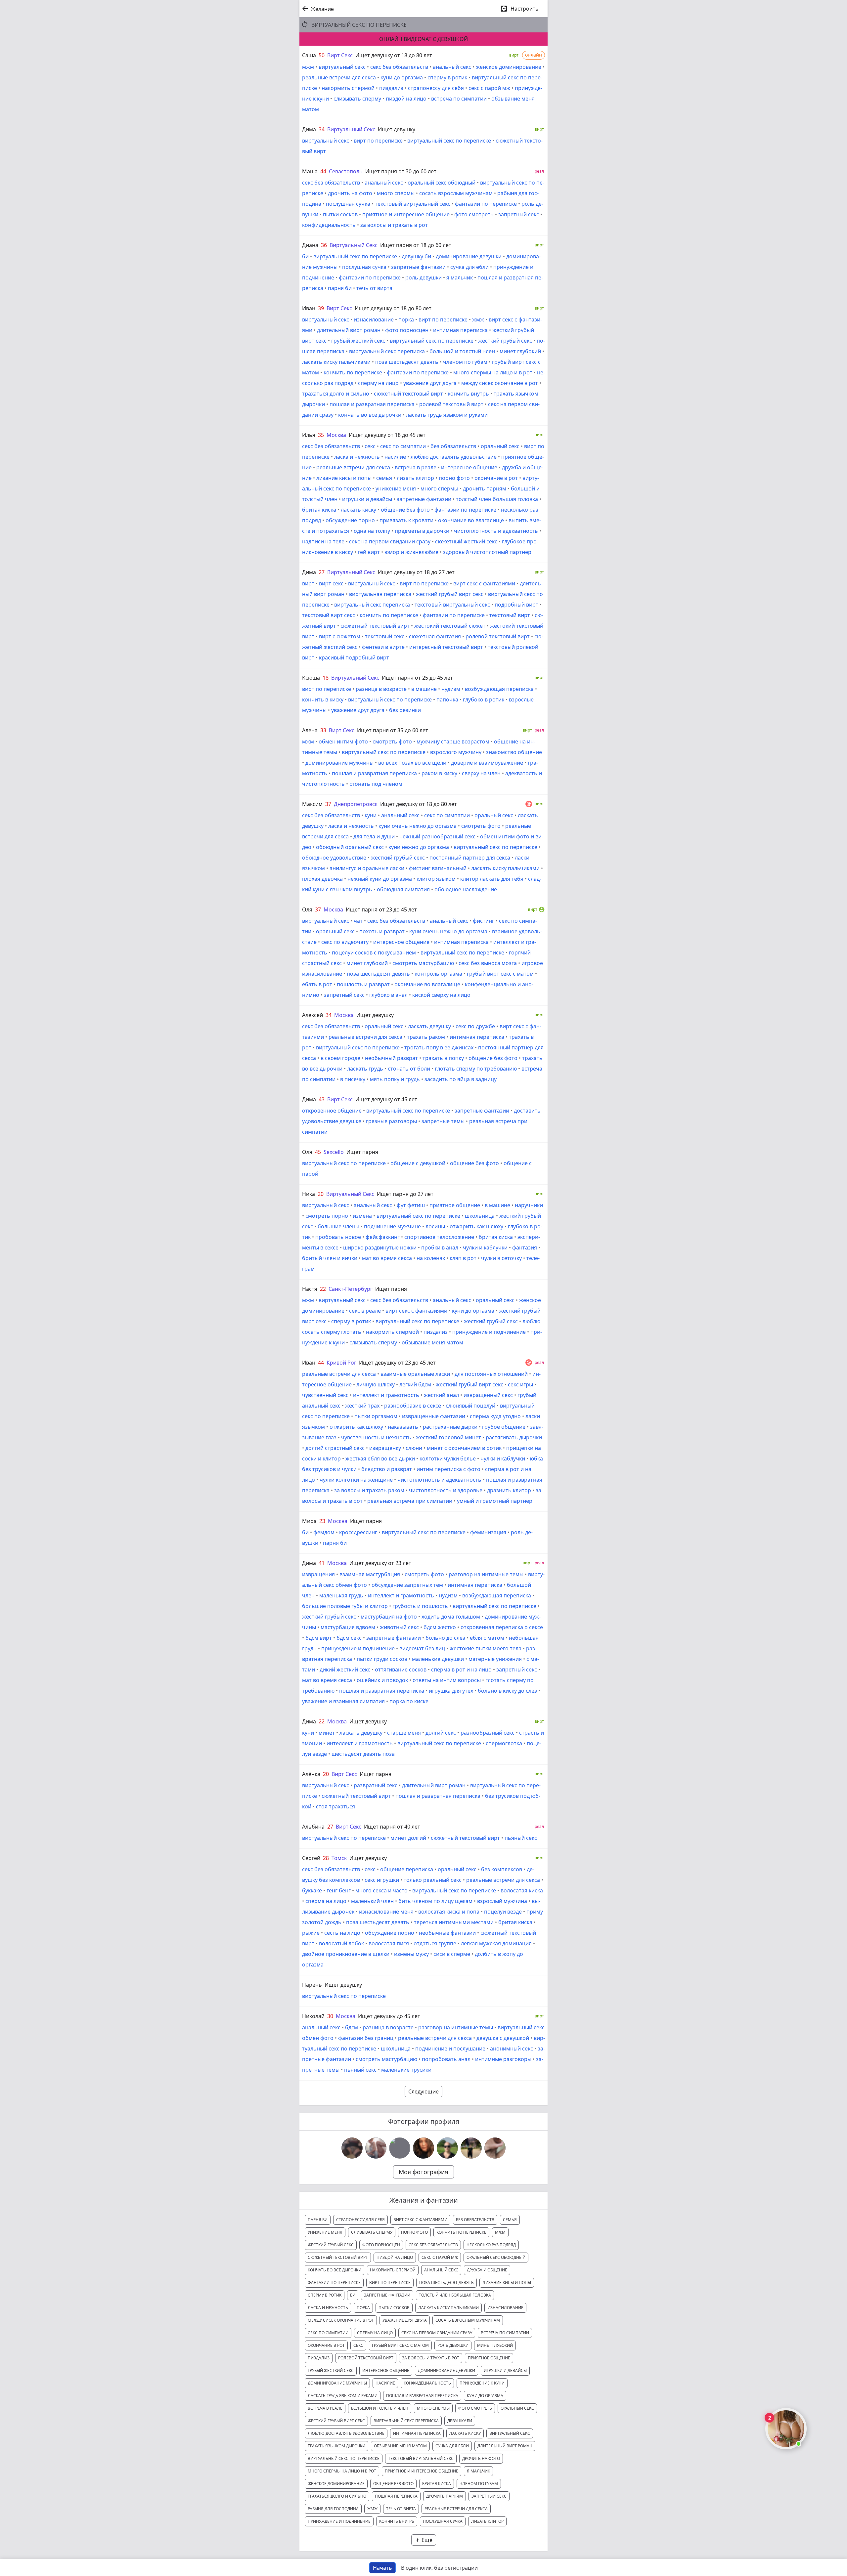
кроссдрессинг (358, 1532)
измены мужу (411, 1954)
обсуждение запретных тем (407, 1585)
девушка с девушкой (503, 2038)
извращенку (385, 1448)
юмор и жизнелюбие (411, 552)
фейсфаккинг (383, 1237)
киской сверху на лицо (441, 995)
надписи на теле (323, 541)
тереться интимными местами (454, 1922)
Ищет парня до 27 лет (405, 1194)
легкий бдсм (415, 1384)
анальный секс (452, 67)
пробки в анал (440, 1247)
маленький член (372, 1901)
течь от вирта (374, 288)
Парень (312, 1985)
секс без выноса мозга (488, 963)
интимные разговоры (503, 2059)
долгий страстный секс (335, 1448)
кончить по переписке (353, 372)
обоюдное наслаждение (466, 889)
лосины (435, 1226)
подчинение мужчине (392, 1226)
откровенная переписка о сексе (502, 1627)
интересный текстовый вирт (446, 647)
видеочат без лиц (422, 1648)
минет (327, 1733)
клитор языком (436, 879)
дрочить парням (485, 488)
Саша (309, 55)
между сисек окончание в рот (500, 383)
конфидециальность (329, 225)
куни (371, 815)
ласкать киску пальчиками (336, 362)
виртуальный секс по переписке (449, 141)
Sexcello (334, 1152)
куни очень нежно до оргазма (418, 826)
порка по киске (409, 1701)
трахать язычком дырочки (336, 2446)
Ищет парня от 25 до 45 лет (417, 678)
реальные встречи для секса (339, 77)
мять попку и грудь (395, 1079)
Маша (310, 171)
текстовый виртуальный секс (413, 204)
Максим (312, 804)
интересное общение (469, 467)
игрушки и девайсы (367, 499)
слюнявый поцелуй (470, 1406)
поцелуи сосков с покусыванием (374, 952)
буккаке (312, 1890)
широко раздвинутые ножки (380, 1247)
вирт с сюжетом (340, 636)
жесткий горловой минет (448, 1437)
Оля (307, 909)
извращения (318, 1574)
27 (322, 572)
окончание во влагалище (471, 520)
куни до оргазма (402, 77)
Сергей (311, 1858)
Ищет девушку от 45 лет (386, 1099)
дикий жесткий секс (345, 1669)
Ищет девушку (397, 129)
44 (323, 171)
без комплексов (502, 1869)
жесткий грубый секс (505, 341)
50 (322, 55)
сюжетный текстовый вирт (408, 394)
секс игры (520, 1384)
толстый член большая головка (497, 499)
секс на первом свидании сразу (390, 541)
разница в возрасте (381, 689)
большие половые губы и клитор (345, 1606)
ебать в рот (317, 984)
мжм (308, 67)
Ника (309, 1194)
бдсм (352, 2027)
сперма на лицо (326, 1901)
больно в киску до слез (507, 1691)
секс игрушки (382, 1880)
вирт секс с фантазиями (484, 583)
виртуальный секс (342, 67)
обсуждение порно (350, 520)
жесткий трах (362, 1406)
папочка (447, 699)
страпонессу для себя (436, 88)
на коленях (431, 1258)
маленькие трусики (406, 2070)
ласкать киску (358, 510)
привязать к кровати (406, 520)
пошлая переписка (396, 2496)
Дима (309, 129)
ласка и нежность (357, 457)
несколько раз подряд (491, 2245)
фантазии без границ (366, 2038)
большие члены (338, 1226)
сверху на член (481, 773)
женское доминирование (509, 67)
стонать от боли (409, 1069)
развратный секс (376, 1785)
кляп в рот (463, 1258)
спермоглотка (504, 1743)
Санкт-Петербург (351, 1289)
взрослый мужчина (502, 1901)
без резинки (405, 710)
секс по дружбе (475, 1026)
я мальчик (460, 277)
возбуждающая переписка (499, 689)
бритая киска (319, 510)
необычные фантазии (447, 1933)
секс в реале (365, 1311)
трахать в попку (443, 1058)
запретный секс (519, 214)
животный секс (399, 1627)
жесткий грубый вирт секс (450, 594)
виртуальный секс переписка (387, 351)
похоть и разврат (382, 931)
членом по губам (465, 362)
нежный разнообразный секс (437, 836)
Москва (336, 435)
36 (324, 245)
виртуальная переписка (380, 594)
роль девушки (423, 277)
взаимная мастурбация (370, 1574)
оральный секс (500, 446)
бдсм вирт (319, 1638)
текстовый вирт (510, 615)
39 (321, 308)
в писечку (353, 1079)
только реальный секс (433, 1880)
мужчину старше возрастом (453, 741)
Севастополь (346, 171)
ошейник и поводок (382, 1680)
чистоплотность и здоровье (446, 1490)
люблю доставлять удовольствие (454, 457)
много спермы (396, 193)
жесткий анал (441, 1395)
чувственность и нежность (376, 1437)
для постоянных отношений (491, 1374)
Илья (309, 435)
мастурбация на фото (389, 1617)
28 (326, 1858)
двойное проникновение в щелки (346, 1954)
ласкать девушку (429, 1026)
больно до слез (445, 1638)
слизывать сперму (357, 99)
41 (322, 1563)
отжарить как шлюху (476, 1226)
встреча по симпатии (459, 99)
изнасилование (374, 319)
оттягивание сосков (401, 1669)
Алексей (312, 1015)
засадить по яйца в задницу (461, 1079)
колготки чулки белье (448, 1458)
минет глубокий (520, 351)
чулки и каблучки (485, 1247)
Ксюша (311, 678)
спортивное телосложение (439, 1237)
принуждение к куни (482, 2383)
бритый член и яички (330, 1258)
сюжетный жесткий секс (466, 541)
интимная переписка (460, 330)
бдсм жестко (440, 1627)
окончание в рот (496, 478)
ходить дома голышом (451, 1617)
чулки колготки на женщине (356, 1480)
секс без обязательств (399, 67)
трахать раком (426, 1037)
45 (318, 1152)
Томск (339, 1858)
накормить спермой (348, 88)
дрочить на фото (350, 193)
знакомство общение (514, 752)
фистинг (484, 921)
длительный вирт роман (349, 330)
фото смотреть (474, 214)
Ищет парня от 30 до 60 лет (401, 171)
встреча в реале (416, 467)
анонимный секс (512, 2048)
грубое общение (504, 1427)
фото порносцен (407, 330)
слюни (414, 1448)
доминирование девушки (469, 256)
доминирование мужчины (339, 763)
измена (362, 1216)
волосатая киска (522, 1890)
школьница (480, 1216)
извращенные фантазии (434, 1416)
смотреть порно (327, 1216)
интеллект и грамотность (386, 1395)
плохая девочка (322, 879)
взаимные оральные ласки (415, 1374)
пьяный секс (521, 1838)
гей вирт (369, 552)
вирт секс (331, 583)
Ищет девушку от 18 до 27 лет (416, 572)
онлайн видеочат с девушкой (423, 39)
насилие (395, 457)
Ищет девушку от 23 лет (380, 1563)
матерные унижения (495, 1659)
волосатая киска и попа (449, 1912)
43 (322, 1099)
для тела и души (374, 836)
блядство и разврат (387, 1469)
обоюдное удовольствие (334, 858)
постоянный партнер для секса (470, 858)
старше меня (404, 1733)
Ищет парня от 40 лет (392, 1827)
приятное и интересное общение (406, 214)
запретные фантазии (418, 267)
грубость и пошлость (420, 1606)
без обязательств (453, 446)
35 (321, 435)
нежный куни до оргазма (380, 879)
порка (406, 319)
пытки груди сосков (382, 1659)
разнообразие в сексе (413, 1406)
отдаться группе (435, 1943)
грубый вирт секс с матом (500, 974)
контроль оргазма (438, 974)
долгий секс (441, 1733)
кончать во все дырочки (370, 415)
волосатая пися (389, 1943)
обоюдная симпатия (403, 889)
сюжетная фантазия (435, 636)
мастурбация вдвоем (348, 1627)
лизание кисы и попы (344, 478)
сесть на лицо (342, 1933)
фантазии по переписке (486, 204)
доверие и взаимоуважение (487, 763)
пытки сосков (340, 214)
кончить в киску (323, 699)
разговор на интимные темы (486, 1574)
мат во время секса (387, 1258)
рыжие (311, 1933)
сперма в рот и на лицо (461, 1669)
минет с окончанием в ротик (464, 1448)
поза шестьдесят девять (407, 362)
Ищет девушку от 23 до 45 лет (397, 1363)
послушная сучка (348, 204)
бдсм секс (349, 1638)
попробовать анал (446, 2059)
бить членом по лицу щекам (435, 1901)
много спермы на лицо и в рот (493, 372)
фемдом (324, 1532)
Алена (310, 730)
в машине (424, 689)
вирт (308, 583)
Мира (309, 1521)
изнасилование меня (386, 1912)
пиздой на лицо (406, 99)
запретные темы (443, 1121)
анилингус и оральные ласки (367, 868)
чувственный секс (325, 1395)
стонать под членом (376, 784)
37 (328, 804)
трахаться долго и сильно (336, 394)
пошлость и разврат (363, 984)
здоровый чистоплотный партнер (487, 552)
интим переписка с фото (448, 1469)
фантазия (525, 1247)
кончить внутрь (468, 394)
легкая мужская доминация (496, 1943)
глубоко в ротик (484, 699)
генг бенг (339, 1890)
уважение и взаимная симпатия (343, 1701)
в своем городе (340, 1058)
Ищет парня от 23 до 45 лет (381, 909)
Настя (310, 1289)
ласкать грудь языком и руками (447, 415)
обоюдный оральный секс (350, 847)
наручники (529, 1205)
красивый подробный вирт (354, 657)
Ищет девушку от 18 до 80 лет (394, 55)
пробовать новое (338, 1237)
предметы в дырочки (422, 531)
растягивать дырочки (514, 1437)
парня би (340, 288)
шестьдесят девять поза (363, 1754)
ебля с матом (487, 1638)
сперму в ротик (447, 77)
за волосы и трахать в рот (394, 225)
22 (323, 1289)
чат (358, 921)
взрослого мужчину (456, 752)
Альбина (313, 1827)
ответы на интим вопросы (447, 1680)
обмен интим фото (343, 741)
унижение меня (396, 488)
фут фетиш (411, 1205)
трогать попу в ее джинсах (439, 1047)
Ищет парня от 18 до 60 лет (416, 245)
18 (326, 678)
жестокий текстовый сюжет (450, 626)
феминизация (488, 1532)
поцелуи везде (503, 1912)
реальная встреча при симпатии (410, 1501)
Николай (313, 2016)
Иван (309, 308)
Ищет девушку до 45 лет (389, 2016)
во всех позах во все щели (412, 763)
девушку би (416, 256)
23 (322, 1521)
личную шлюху (376, 1384)
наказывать (403, 1427)
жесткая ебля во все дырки (380, 1458)
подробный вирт (516, 605)
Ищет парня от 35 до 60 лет (393, 730)
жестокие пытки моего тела (486, 1648)
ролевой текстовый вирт (451, 404)
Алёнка (311, 1774)
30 (330, 2016)
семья (384, 478)
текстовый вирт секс (329, 615)
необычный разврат (391, 1058)
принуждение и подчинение (489, 1332)
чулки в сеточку (501, 1258)
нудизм (451, 689)
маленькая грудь (341, 1595)
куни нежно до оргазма (419, 847)
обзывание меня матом (432, 1342)
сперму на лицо (378, 383)
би (305, 256)
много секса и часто (381, 1890)
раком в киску (439, 773)
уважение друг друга (430, 383)
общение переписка (407, 1869)
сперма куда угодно (495, 1416)
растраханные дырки (450, 1427)
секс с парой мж (489, 88)
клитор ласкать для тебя (492, 879)
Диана (310, 245)
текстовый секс (385, 636)
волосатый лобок (341, 1943)
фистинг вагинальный (438, 868)
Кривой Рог (341, 1363)
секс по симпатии (403, 446)
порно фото (454, 478)
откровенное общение (332, 1111)
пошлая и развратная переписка (372, 404)
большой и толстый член (462, 351)
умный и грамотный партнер (495, 1501)
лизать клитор (415, 478)
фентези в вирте (383, 647)
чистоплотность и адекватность (496, 531)
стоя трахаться (335, 1806)
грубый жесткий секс (358, 341)
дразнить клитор (509, 1490)
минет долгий (408, 1838)
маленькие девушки (438, 1659)
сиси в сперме (452, 1954)
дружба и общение (487, 2270)
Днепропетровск (356, 804)
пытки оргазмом (376, 1416)
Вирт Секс (340, 55)
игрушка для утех (451, 1691)
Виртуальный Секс (351, 129)
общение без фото (405, 510)
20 (321, 1194)
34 (322, 129)
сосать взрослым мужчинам (456, 193)
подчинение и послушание (450, 2048)
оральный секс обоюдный (442, 183)
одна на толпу (372, 531)
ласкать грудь (365, 1069)
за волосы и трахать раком (369, 1490)
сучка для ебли (469, 267)
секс (370, 446)
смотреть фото (392, 741)
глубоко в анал (388, 995)
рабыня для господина (333, 2509)
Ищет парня (362, 1152)
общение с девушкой (418, 1163)
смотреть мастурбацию (423, 963)
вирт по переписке (378, 141)
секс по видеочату (345, 942)
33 (323, 730)
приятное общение (455, 1205)
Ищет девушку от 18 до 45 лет (387, 435)
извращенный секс (488, 1395)
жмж (478, 319)
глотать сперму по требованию (476, 1069)
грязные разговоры (391, 1121)
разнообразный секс (488, 1733)
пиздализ (391, 88)
